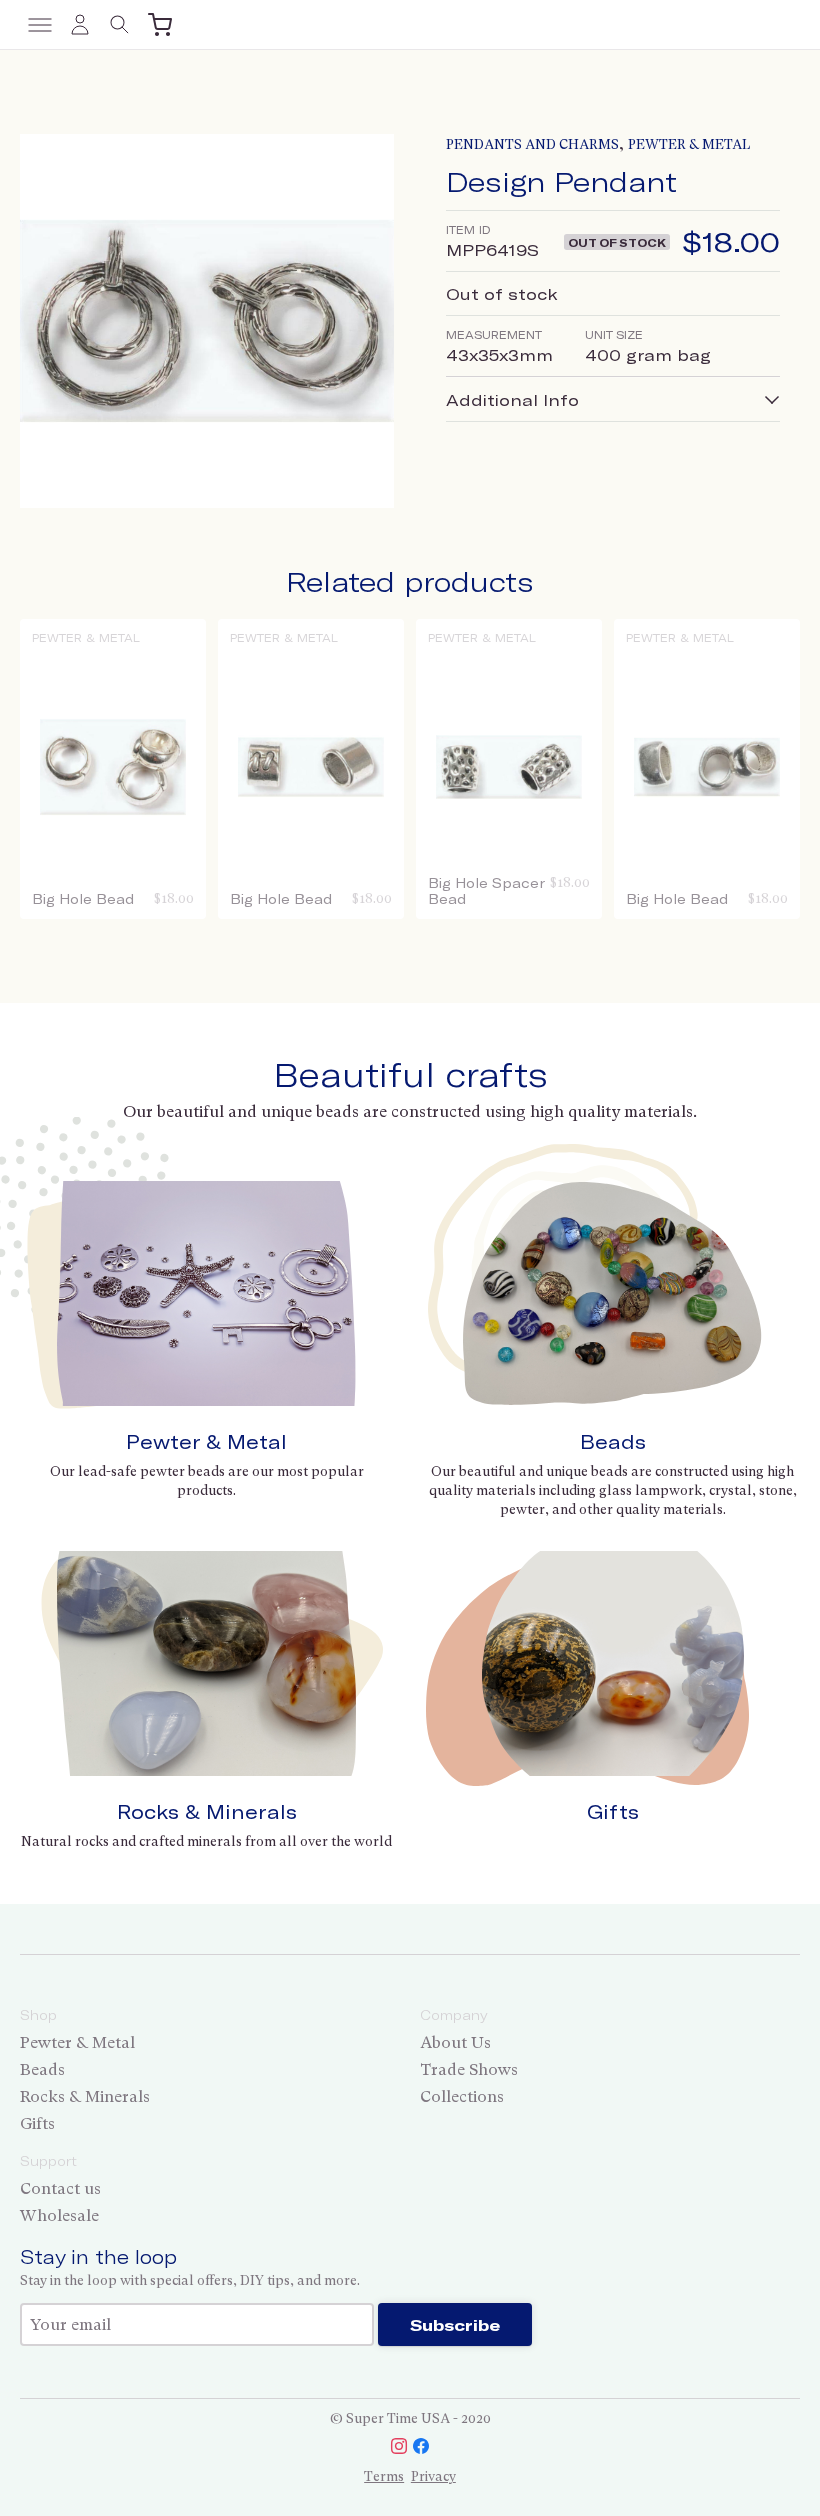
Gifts (613, 1811)
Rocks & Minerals (207, 1811)
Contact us (60, 2188)
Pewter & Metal (689, 144)
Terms (384, 2476)
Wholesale (59, 2215)
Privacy (433, 2476)
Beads (613, 1441)
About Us (455, 2042)
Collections (462, 2096)
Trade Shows (469, 2069)
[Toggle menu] (40, 25)
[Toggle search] (120, 25)
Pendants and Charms (532, 144)
